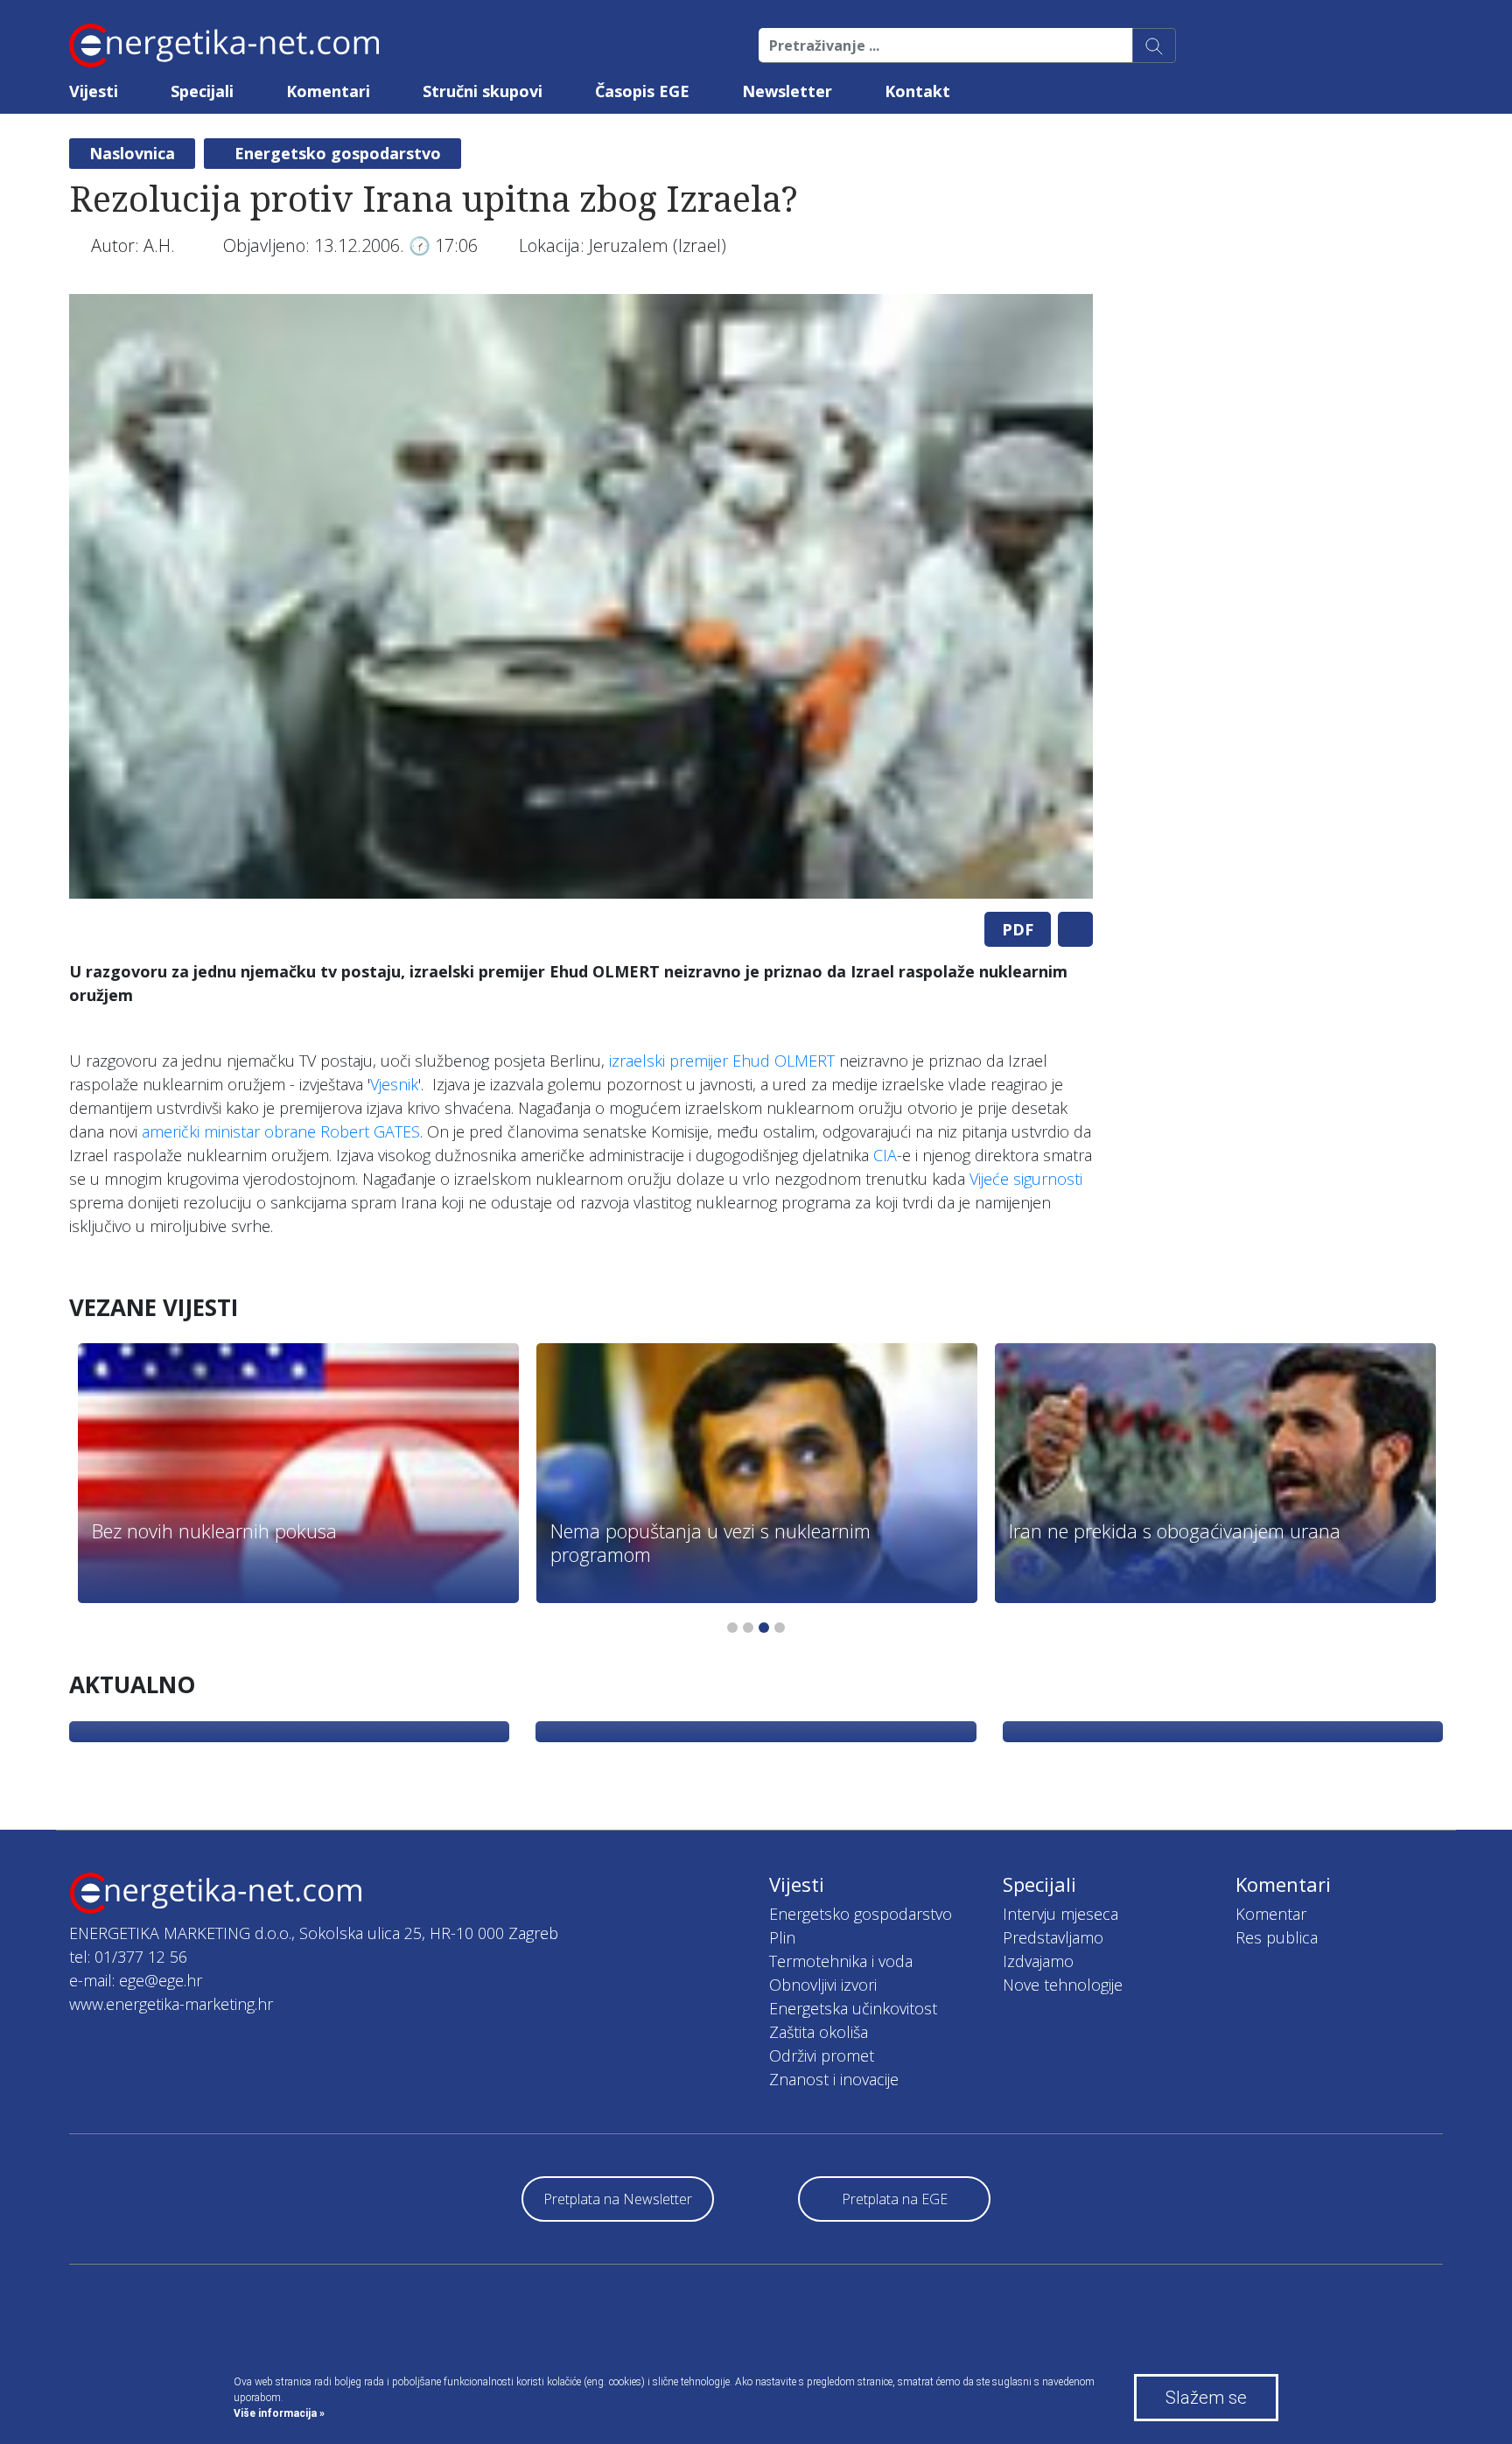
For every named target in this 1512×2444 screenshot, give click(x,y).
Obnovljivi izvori (823, 1985)
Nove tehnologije (1063, 1985)
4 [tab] (780, 1628)
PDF (1018, 929)
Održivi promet (822, 2055)
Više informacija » (279, 2413)
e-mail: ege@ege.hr (136, 1980)
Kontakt (917, 91)
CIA (885, 1155)
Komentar (1271, 1914)
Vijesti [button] (94, 91)
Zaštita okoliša (819, 2032)
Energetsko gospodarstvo (338, 153)
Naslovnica (132, 153)
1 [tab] (732, 1628)
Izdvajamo (1038, 1961)
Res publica (1277, 1937)
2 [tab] (748, 1628)
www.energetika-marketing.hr (171, 2004)
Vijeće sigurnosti (1026, 1179)
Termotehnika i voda (841, 1961)
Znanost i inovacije (834, 2079)
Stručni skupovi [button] (483, 91)
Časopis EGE (642, 91)
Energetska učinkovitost (853, 2008)
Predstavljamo (1053, 1937)
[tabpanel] (581, 596)
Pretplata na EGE (895, 2199)
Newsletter (787, 91)
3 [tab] (764, 1628)
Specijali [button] (202, 91)
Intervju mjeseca (1060, 1914)
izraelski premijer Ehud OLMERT (722, 1061)
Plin (782, 1937)
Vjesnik (394, 1084)
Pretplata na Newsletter (618, 2199)
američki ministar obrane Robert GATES (281, 1131)
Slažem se (1206, 2398)
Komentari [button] (328, 91)
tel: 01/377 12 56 (128, 1957)
